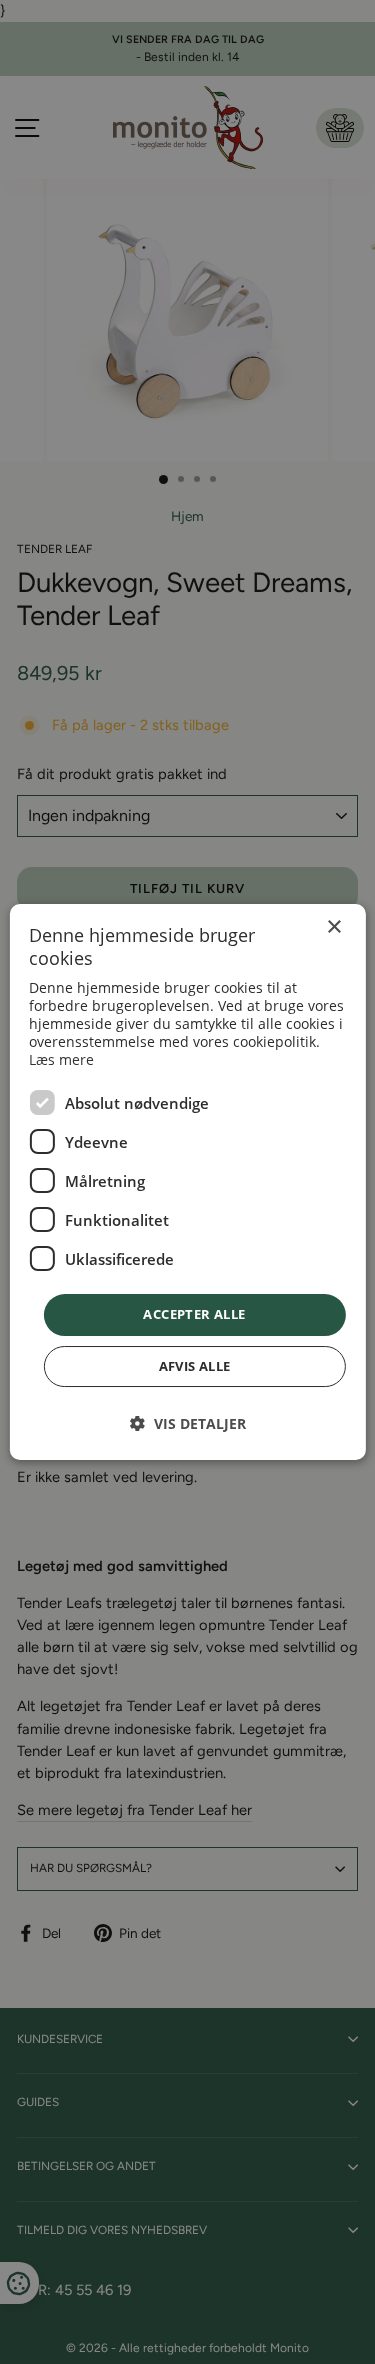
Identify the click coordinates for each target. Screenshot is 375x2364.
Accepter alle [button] (194, 1314)
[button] (188, 1423)
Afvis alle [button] (195, 1366)
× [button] (333, 927)
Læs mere (61, 1059)
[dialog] (187, 1182)
